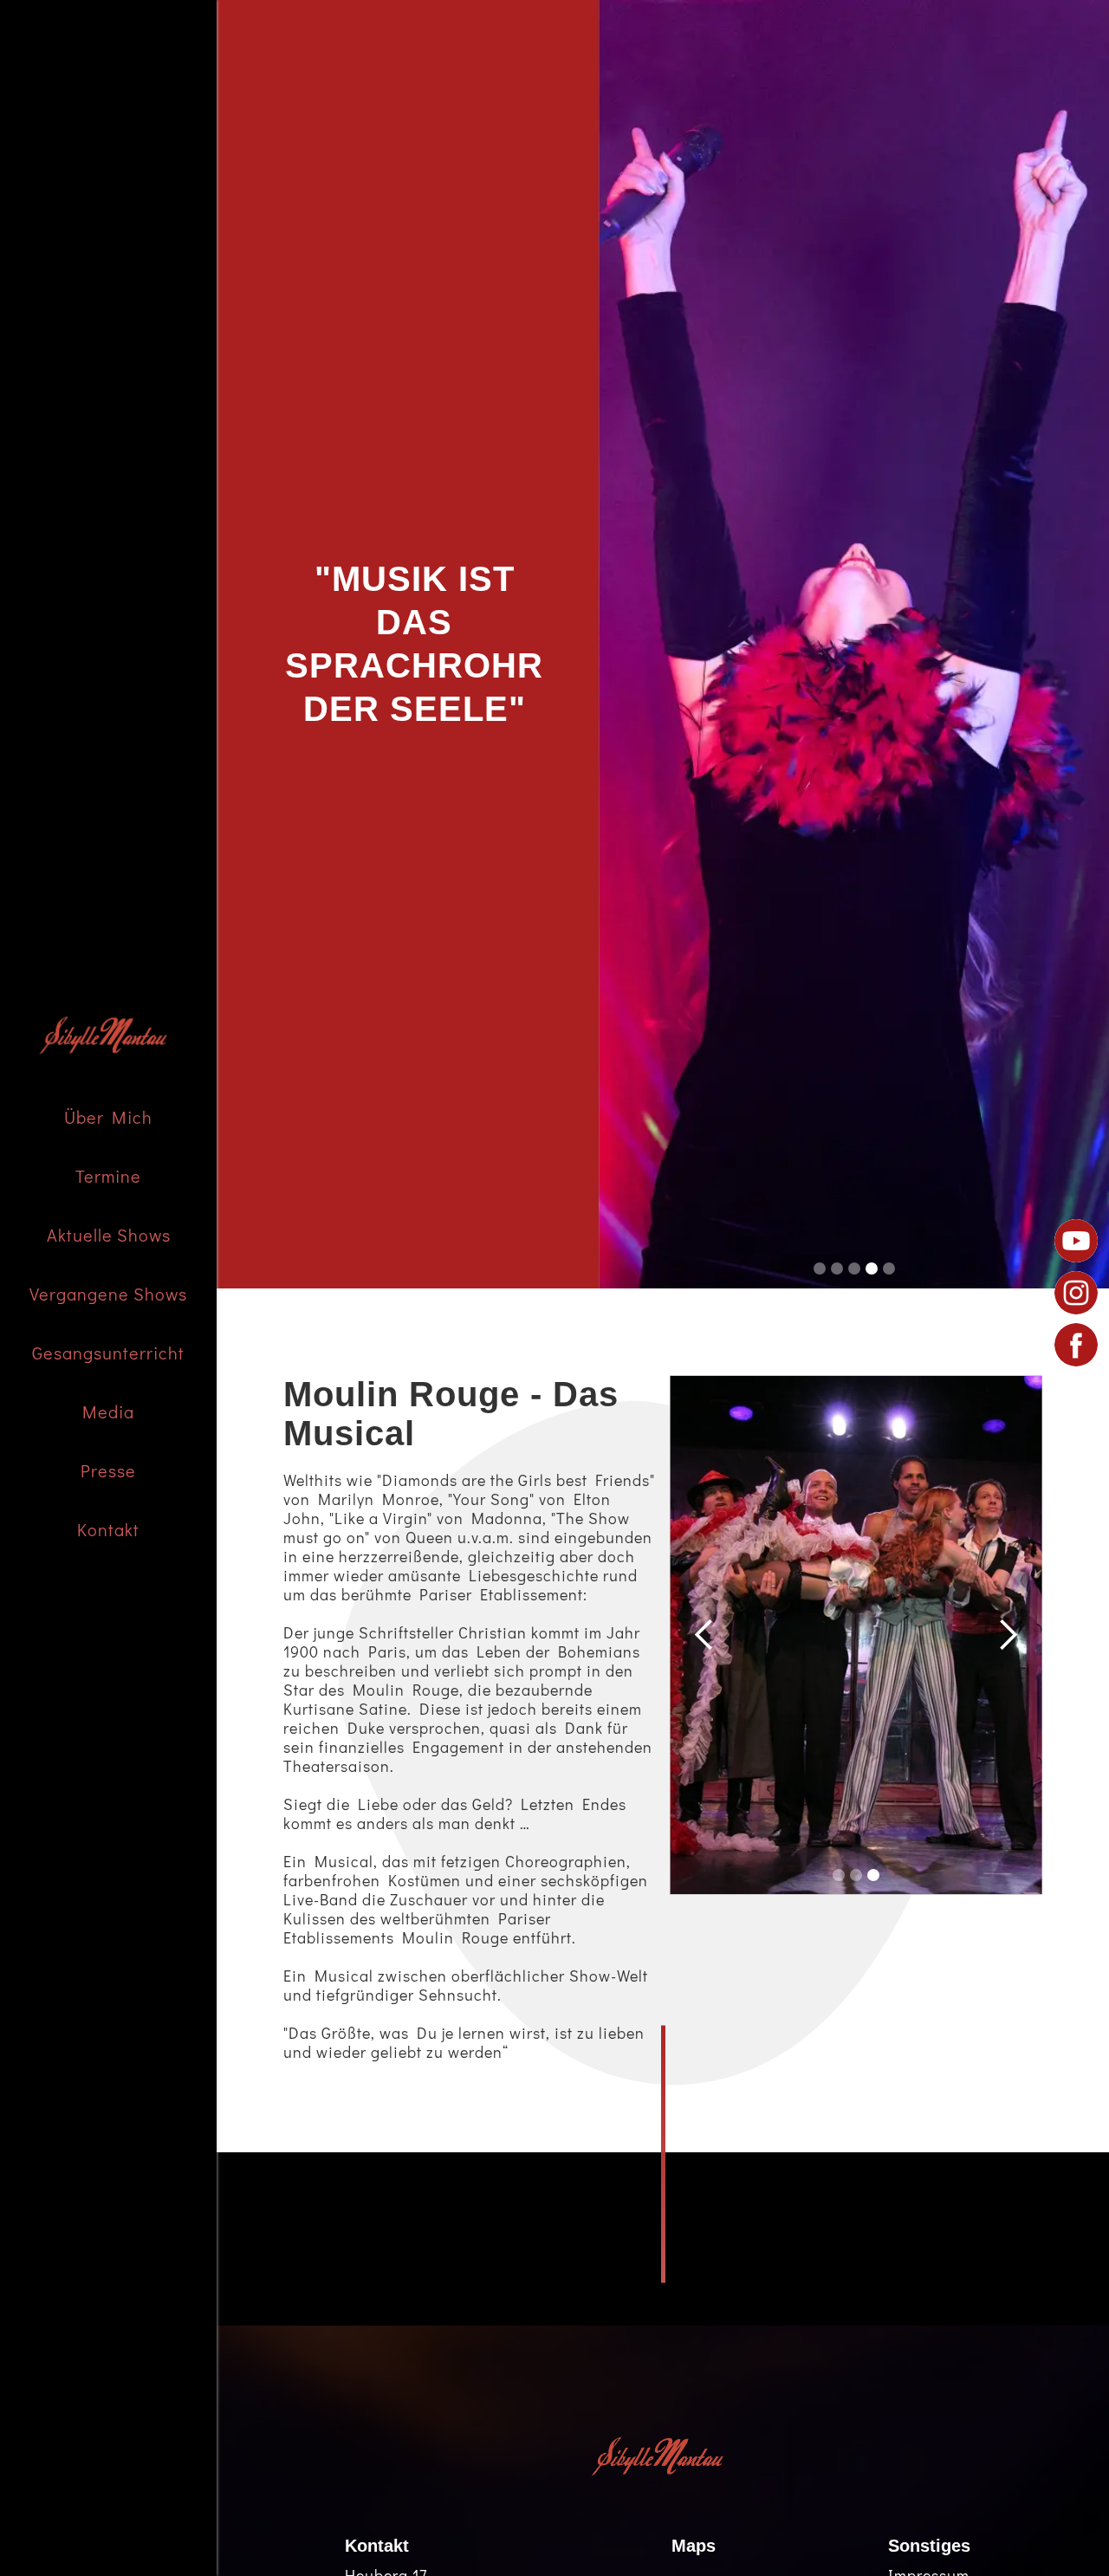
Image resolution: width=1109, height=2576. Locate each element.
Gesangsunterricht (108, 1353)
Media (108, 1411)
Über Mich (108, 1117)
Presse (108, 1470)
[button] (820, 1269)
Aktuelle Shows (109, 1235)
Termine (108, 1176)
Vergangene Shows (108, 1294)
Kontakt (108, 1529)
